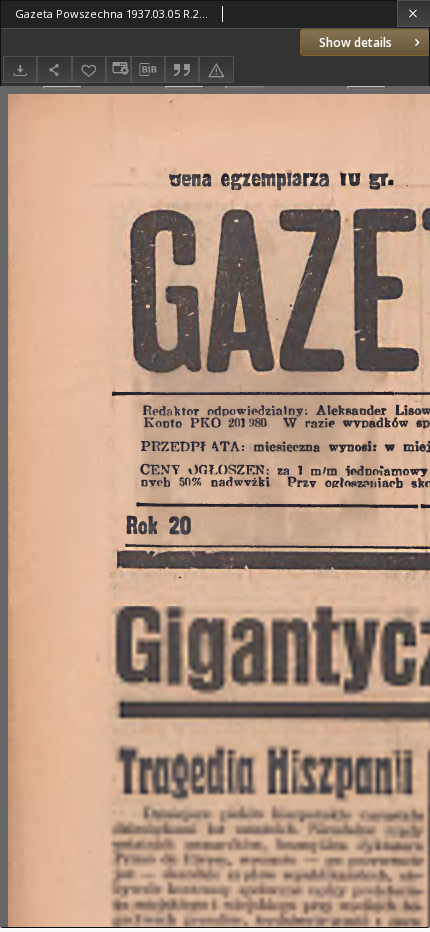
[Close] (413, 13)
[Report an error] (216, 69)
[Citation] (182, 69)
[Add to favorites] (89, 69)
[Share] (54, 69)
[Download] (20, 69)
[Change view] (118, 69)
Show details (355, 42)
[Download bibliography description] (148, 70)
